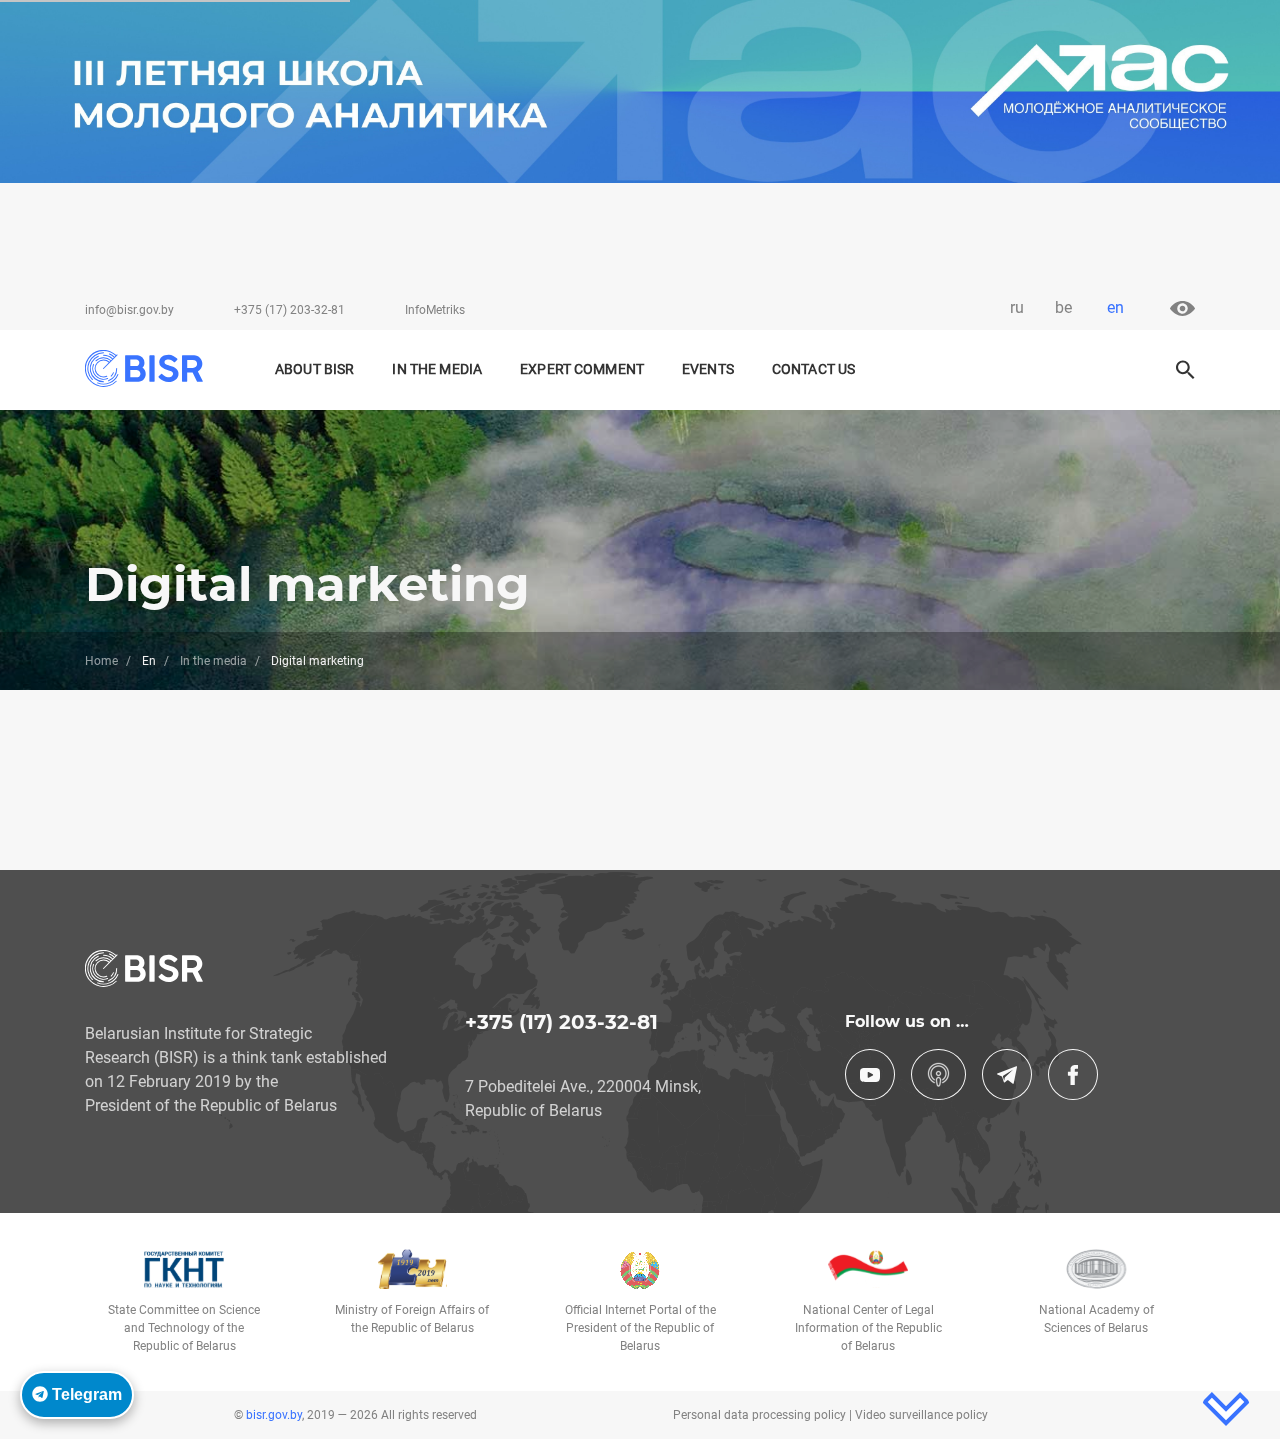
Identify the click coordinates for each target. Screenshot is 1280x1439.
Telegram (85, 1394)
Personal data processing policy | (764, 1415)
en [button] (1115, 307)
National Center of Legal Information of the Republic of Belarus (868, 1328)
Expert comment (582, 369)
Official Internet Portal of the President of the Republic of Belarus (640, 1328)
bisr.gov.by (274, 1415)
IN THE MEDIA (437, 369)
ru (1017, 307)
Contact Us (813, 369)
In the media (213, 661)
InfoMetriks (435, 310)
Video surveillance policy (921, 1415)
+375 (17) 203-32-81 (289, 310)
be (1063, 307)
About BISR (314, 369)
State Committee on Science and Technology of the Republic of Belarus (184, 1328)
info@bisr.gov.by (129, 310)
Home (101, 661)
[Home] (153, 368)
